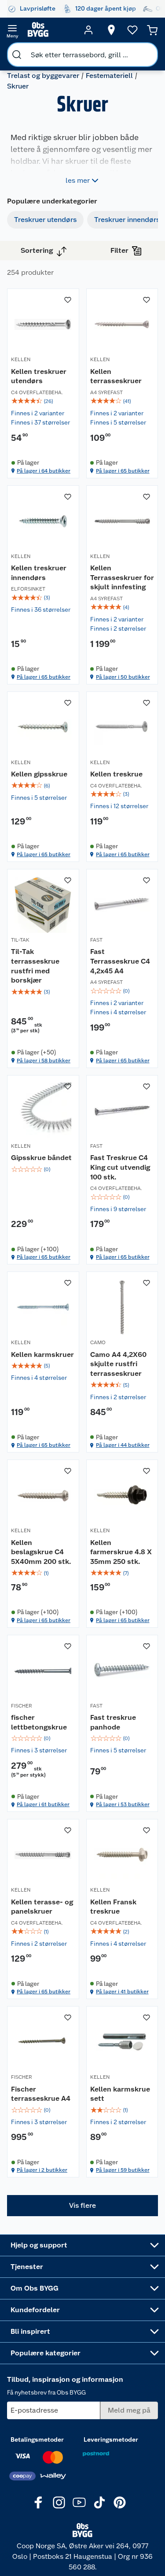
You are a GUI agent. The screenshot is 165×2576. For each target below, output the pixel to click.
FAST (96, 940)
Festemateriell (109, 76)
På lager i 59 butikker (123, 2170)
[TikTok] (99, 2502)
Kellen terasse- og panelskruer (42, 1907)
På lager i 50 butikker (123, 677)
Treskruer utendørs (45, 220)
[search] (17, 55)
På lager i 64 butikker (44, 471)
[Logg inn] (88, 30)
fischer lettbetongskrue (39, 1722)
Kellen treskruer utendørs (39, 376)
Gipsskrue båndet (41, 1158)
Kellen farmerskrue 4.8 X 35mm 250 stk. (121, 1552)
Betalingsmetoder (37, 2439)
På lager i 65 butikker (123, 471)
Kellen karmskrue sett (120, 2094)
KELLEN (21, 359)
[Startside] (50, 30)
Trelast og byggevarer (43, 76)
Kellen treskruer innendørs (39, 573)
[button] (82, 2206)
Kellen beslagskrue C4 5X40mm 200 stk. (41, 1552)
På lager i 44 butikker (123, 1445)
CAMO (98, 1342)
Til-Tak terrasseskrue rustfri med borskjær (35, 966)
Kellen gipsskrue (39, 774)
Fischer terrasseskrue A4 (41, 2094)
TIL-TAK (20, 940)
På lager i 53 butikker (123, 1804)
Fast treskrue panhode (113, 1722)
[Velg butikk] (111, 30)
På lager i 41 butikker (122, 1992)
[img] (43, 401)
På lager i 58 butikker (44, 1061)
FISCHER (22, 1706)
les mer (78, 180)
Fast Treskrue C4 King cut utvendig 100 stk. (120, 1167)
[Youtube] (79, 2502)
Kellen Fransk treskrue (113, 1907)
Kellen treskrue (116, 774)
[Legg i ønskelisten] (68, 300)
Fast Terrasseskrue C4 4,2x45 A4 (120, 961)
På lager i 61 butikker (43, 1804)
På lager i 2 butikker (42, 2170)
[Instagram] (59, 2502)
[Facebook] (39, 2502)
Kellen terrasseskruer (116, 376)
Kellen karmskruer (42, 1355)
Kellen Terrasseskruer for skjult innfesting (122, 577)
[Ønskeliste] (132, 30)
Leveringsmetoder (111, 2439)
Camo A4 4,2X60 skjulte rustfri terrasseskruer (118, 1364)
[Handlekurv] (152, 30)
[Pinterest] (120, 2502)
